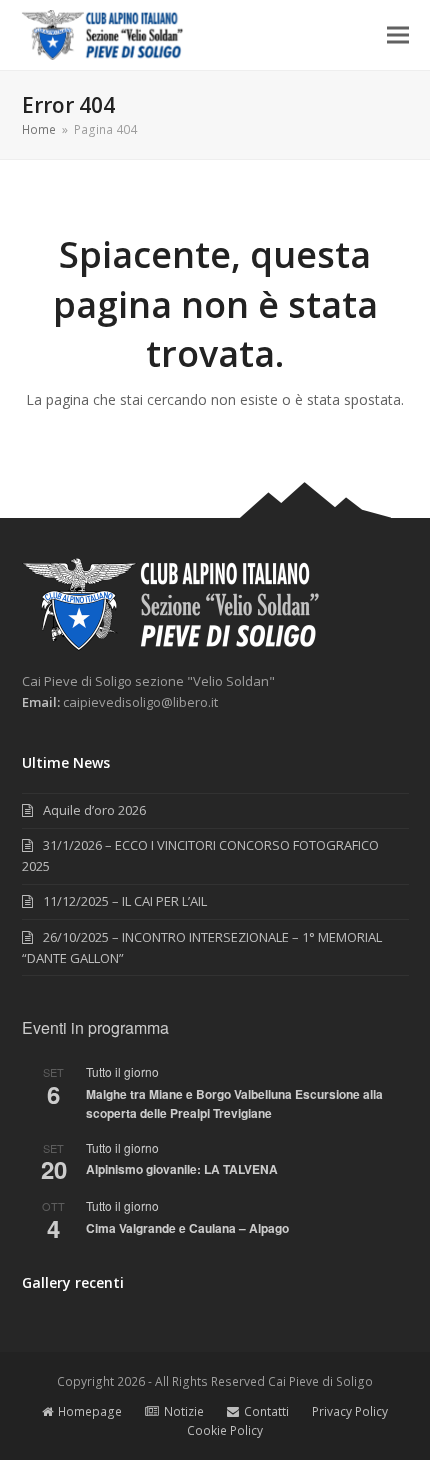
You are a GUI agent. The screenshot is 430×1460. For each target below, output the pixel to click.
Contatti (266, 1411)
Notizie (184, 1411)
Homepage (90, 1411)
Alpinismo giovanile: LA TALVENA (182, 1169)
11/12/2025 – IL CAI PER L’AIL (125, 901)
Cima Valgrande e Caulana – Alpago (187, 1228)
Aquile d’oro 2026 (94, 810)
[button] (398, 35)
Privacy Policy (350, 1411)
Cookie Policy (225, 1430)
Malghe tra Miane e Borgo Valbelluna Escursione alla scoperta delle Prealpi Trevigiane (234, 1103)
